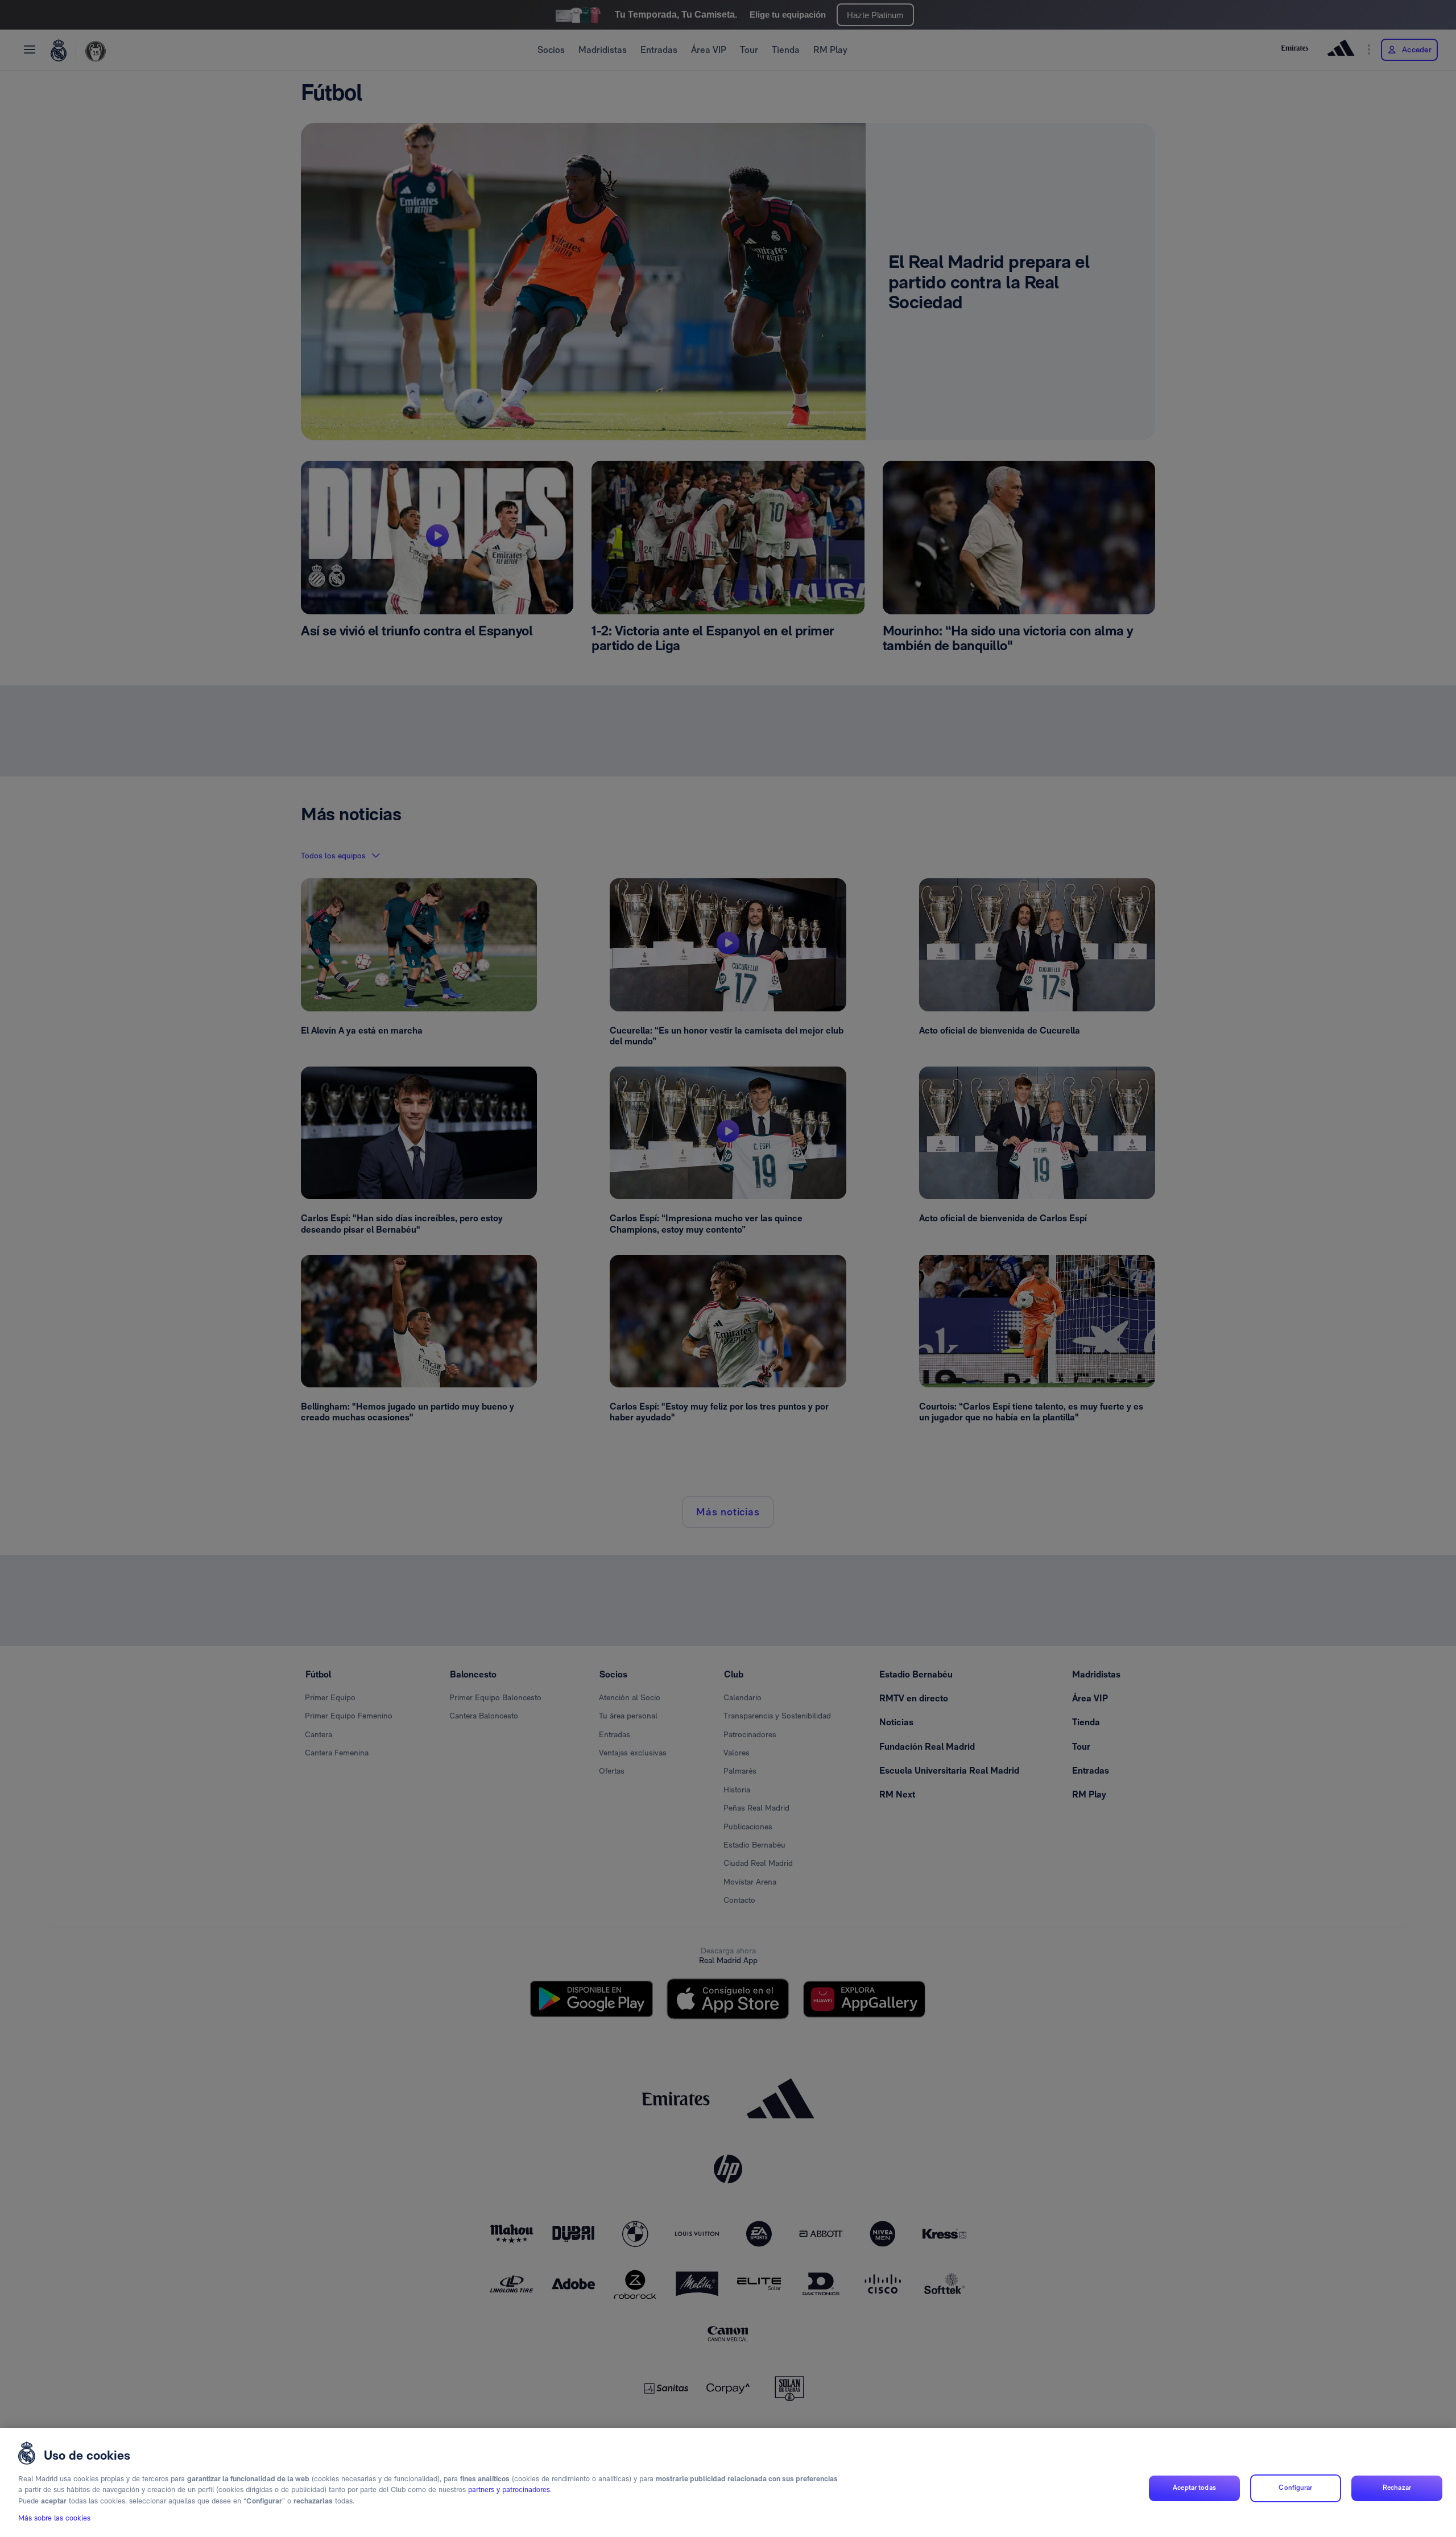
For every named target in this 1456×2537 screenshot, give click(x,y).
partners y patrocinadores (509, 2490)
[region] (728, 2482)
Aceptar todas (1194, 2488)
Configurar (1295, 2488)
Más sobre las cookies (54, 2518)
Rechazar (1397, 2488)
